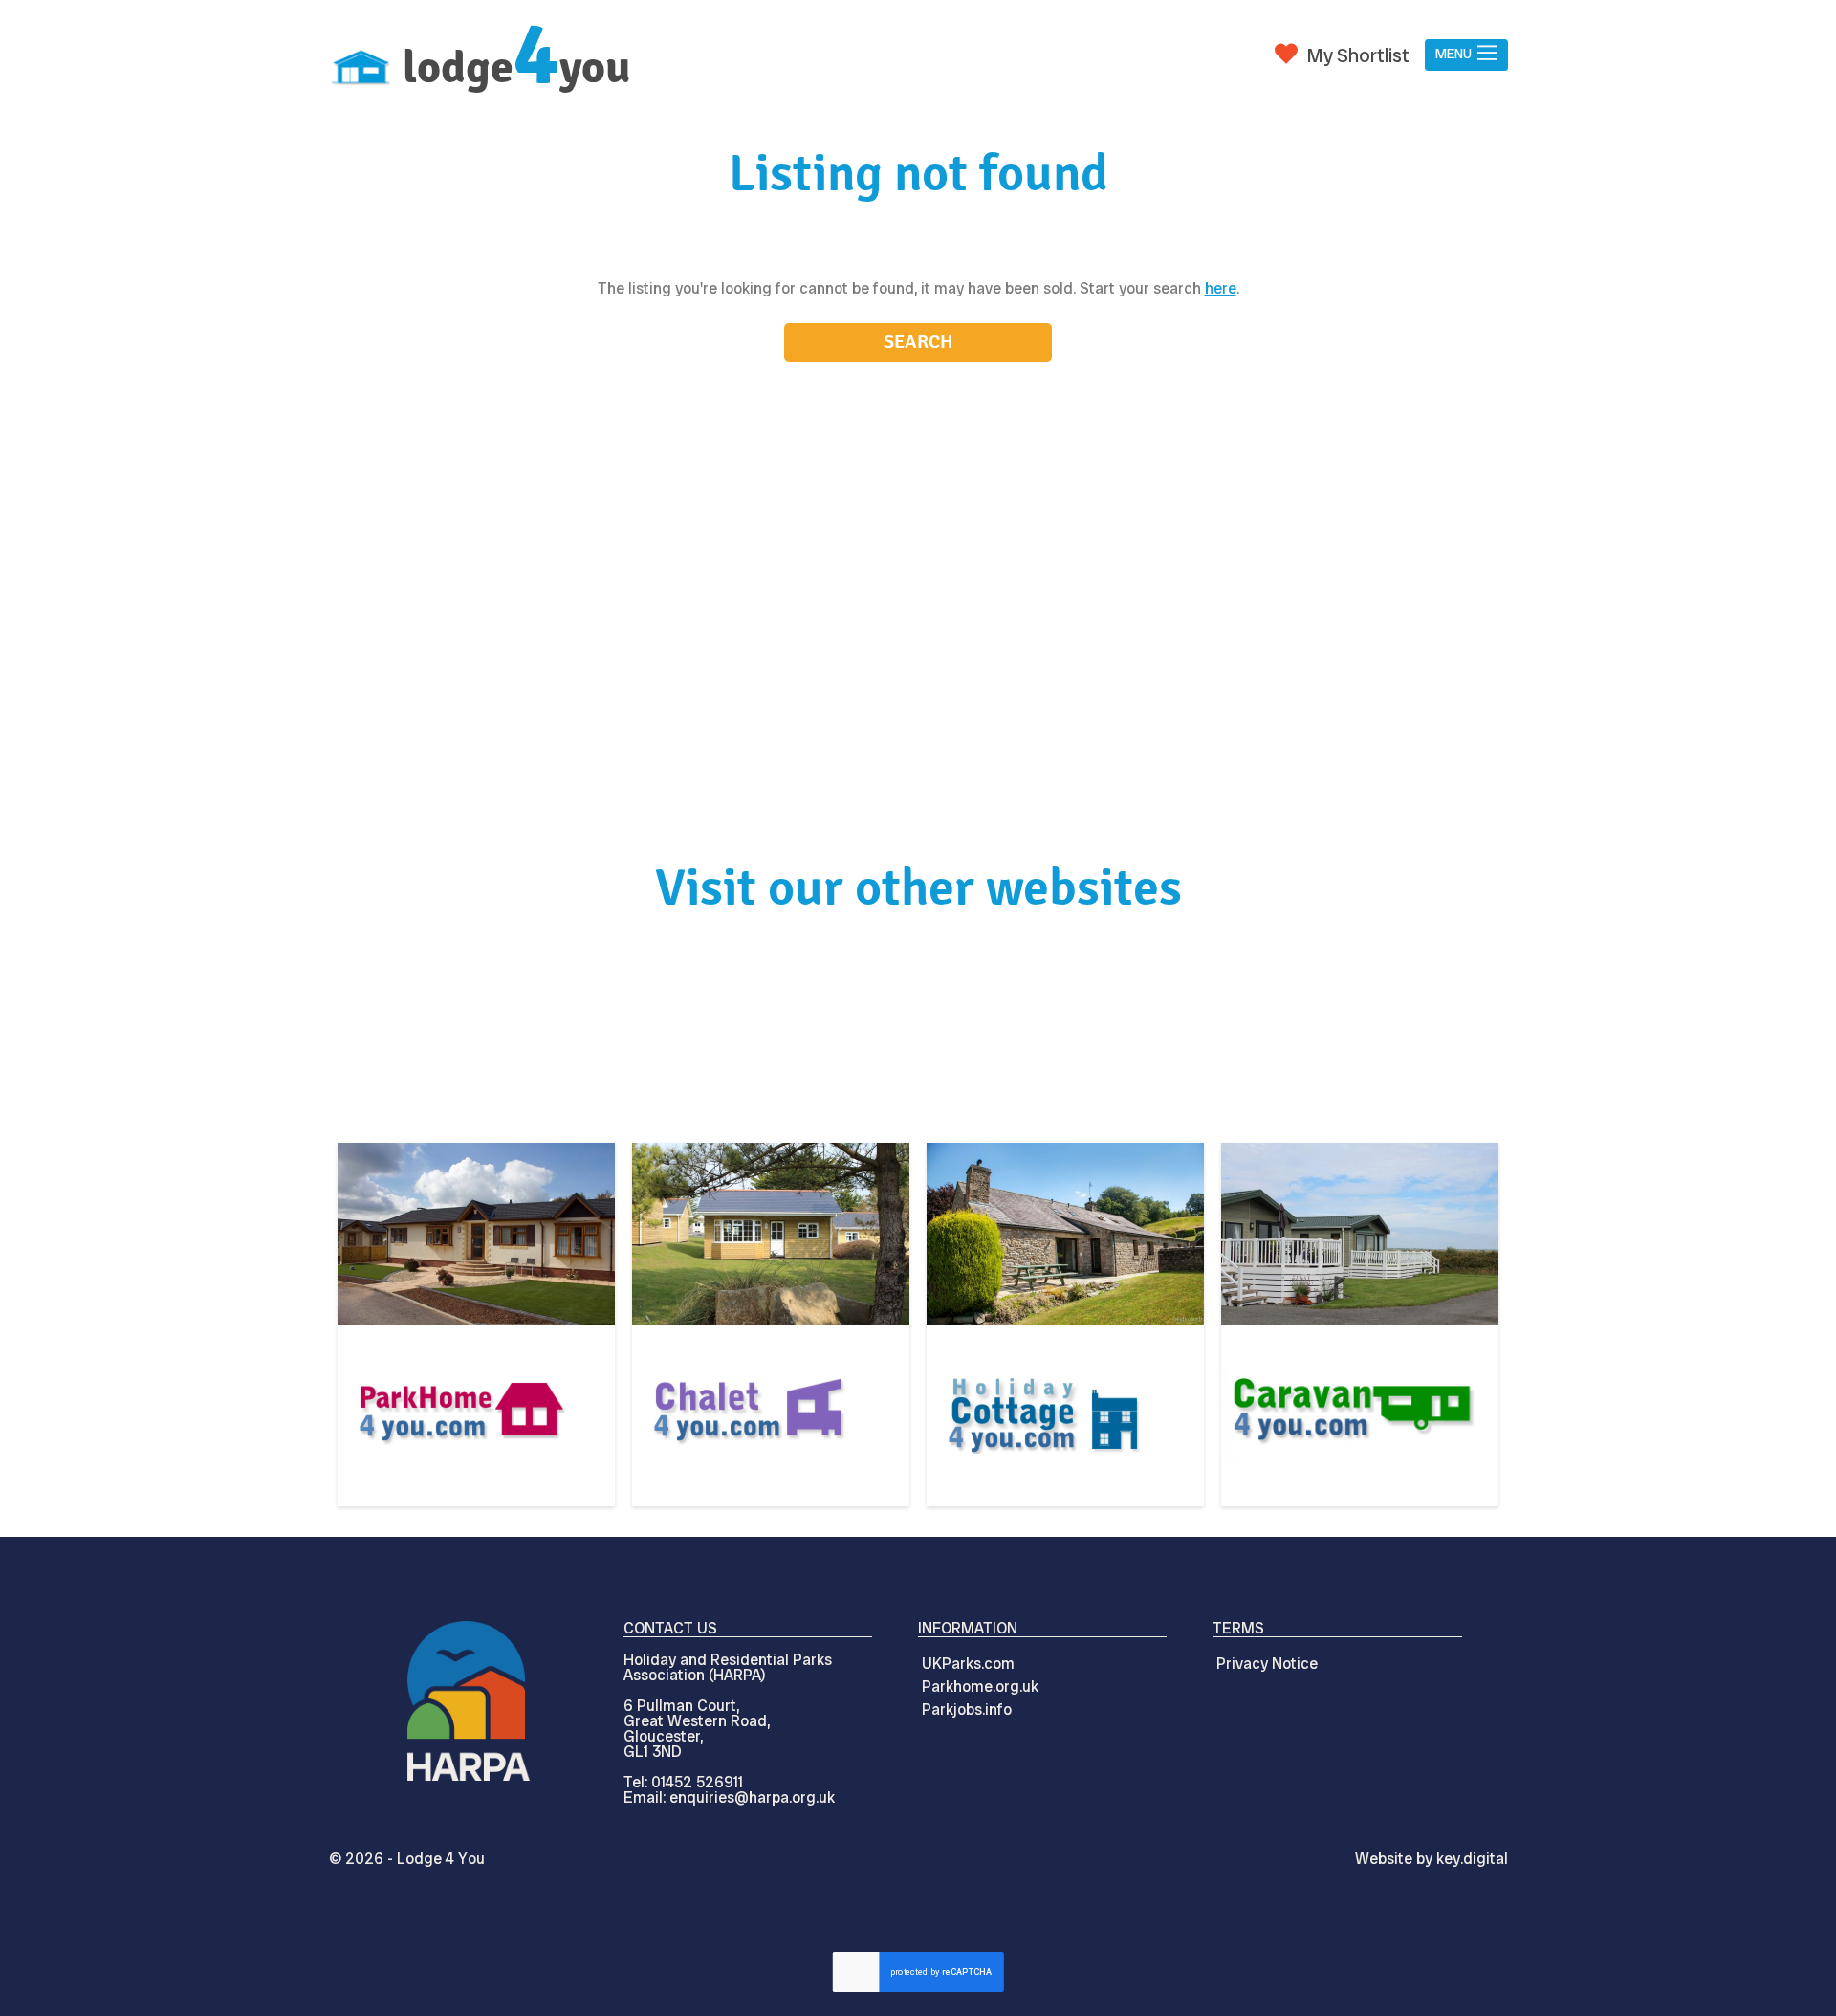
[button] (1466, 55)
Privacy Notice (1267, 1664)
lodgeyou (516, 67)
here (1221, 288)
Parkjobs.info (967, 1709)
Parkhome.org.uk (980, 1687)
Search (918, 342)
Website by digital (1432, 1859)
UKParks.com (968, 1664)
